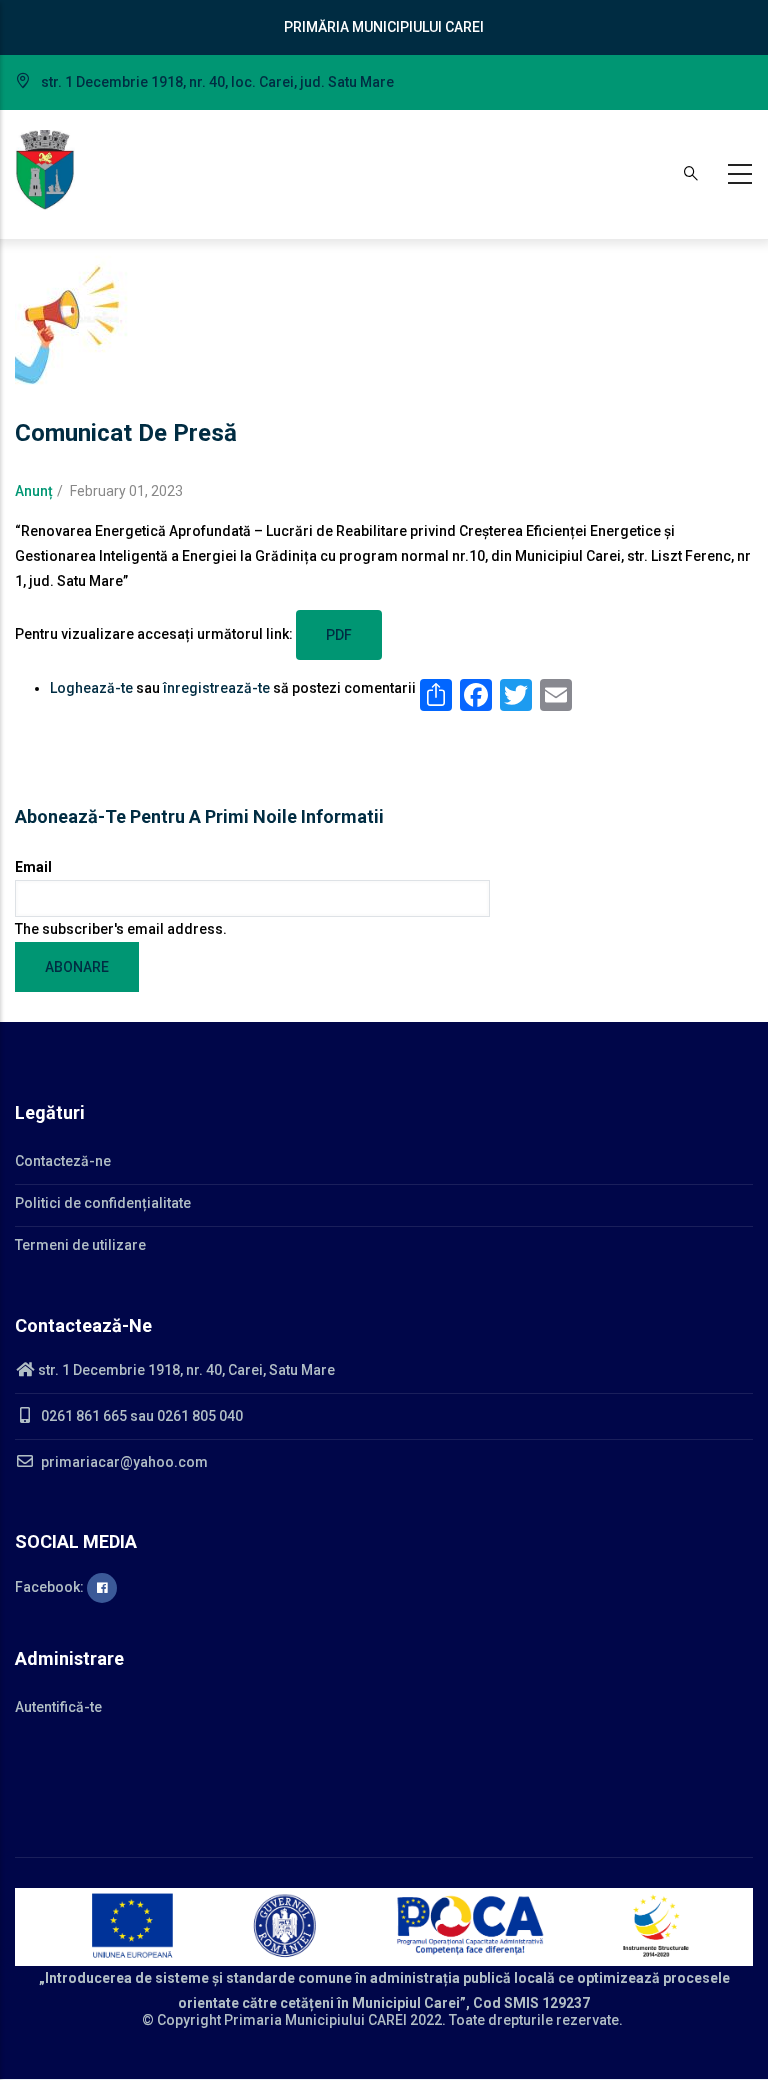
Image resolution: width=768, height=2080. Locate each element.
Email (33, 867)
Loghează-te (91, 688)
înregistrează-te (216, 688)
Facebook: (51, 1587)
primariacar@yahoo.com (123, 1462)
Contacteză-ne (63, 1161)
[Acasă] (45, 170)
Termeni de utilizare (80, 1245)
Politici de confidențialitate (103, 1203)
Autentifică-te (58, 1707)
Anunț (34, 491)
